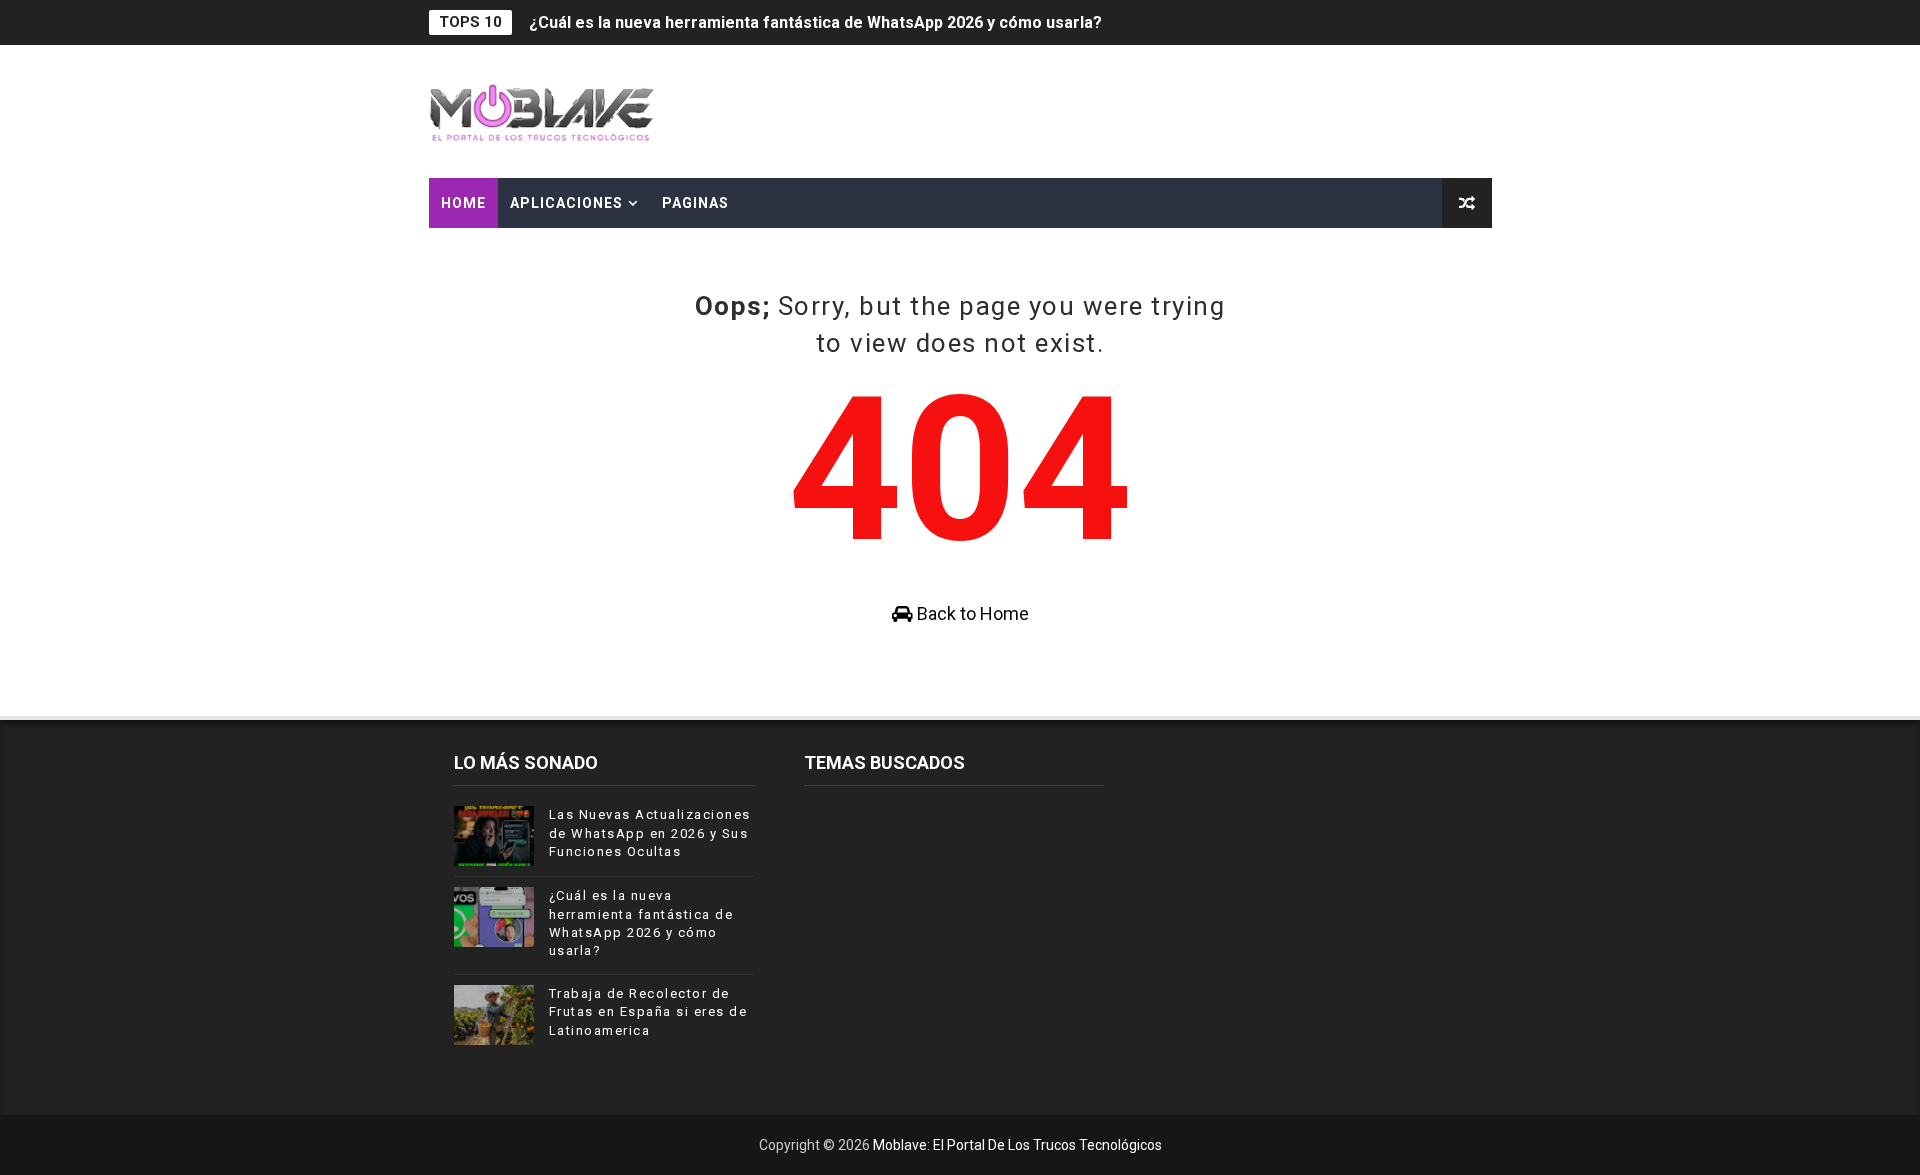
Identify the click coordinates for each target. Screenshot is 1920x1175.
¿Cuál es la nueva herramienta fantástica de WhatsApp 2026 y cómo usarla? (815, 22)
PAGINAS (695, 203)
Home (463, 203)
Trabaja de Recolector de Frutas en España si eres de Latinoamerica (648, 1011)
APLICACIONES (566, 203)
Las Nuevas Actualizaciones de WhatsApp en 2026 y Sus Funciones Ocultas (650, 832)
